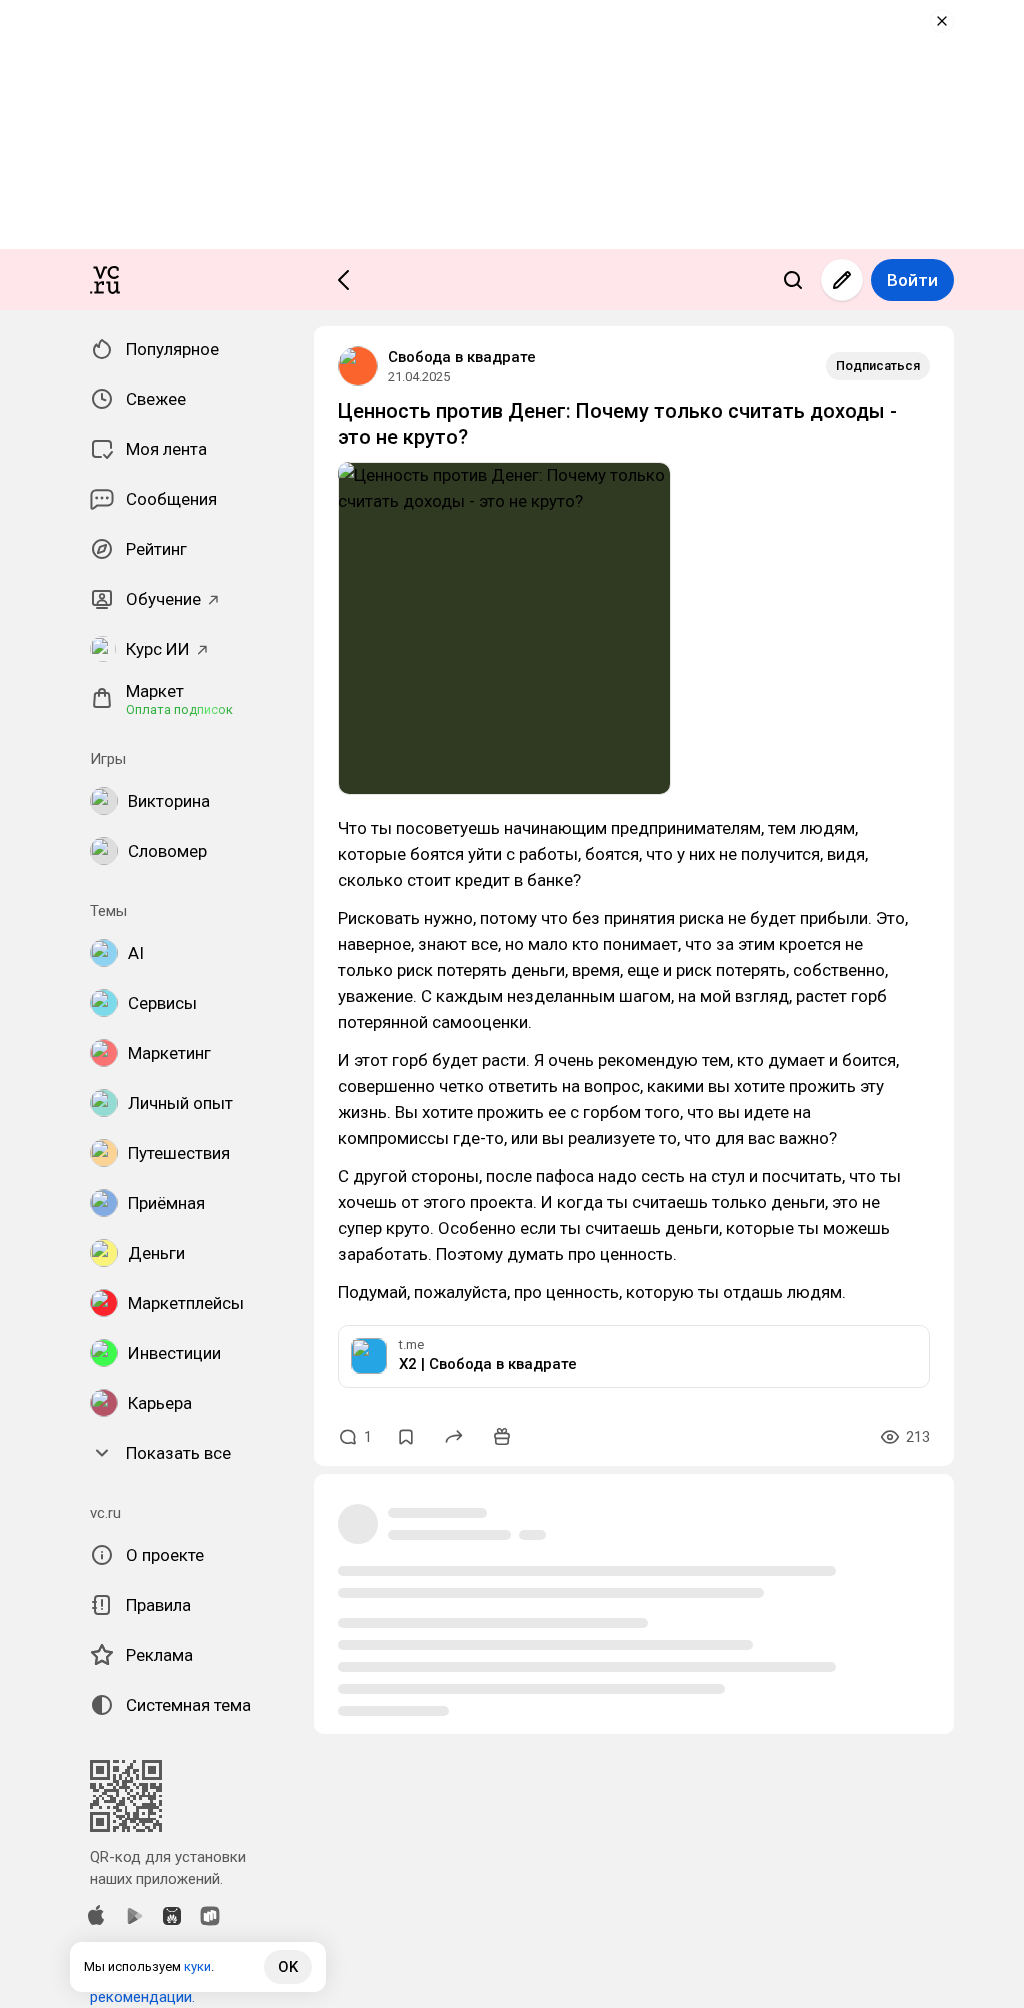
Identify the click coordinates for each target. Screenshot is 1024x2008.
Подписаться (878, 365)
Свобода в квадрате (462, 357)
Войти (912, 280)
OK (288, 1967)
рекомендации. (142, 1997)
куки (197, 1966)
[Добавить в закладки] (406, 1437)
